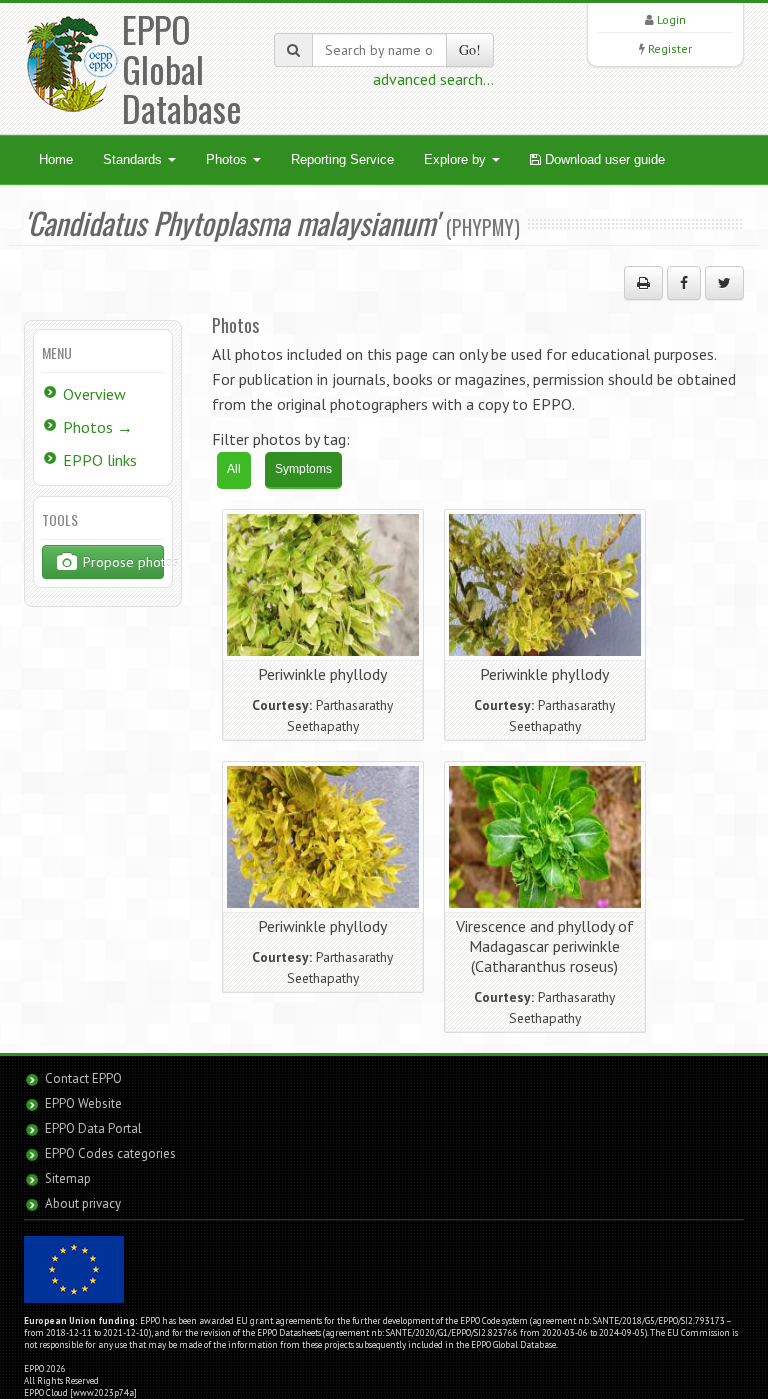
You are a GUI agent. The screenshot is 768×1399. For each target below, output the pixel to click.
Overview (94, 394)
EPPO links (100, 460)
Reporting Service (342, 159)
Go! (470, 49)
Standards (134, 159)
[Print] (643, 283)
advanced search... (433, 79)
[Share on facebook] (684, 283)
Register (670, 48)
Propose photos (121, 562)
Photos (228, 159)
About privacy (83, 1203)
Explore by (457, 159)
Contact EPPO (83, 1078)
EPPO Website (83, 1103)
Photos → (98, 427)
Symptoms (303, 469)
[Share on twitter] (724, 283)
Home (56, 159)
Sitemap (68, 1178)
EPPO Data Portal (93, 1128)
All (234, 469)
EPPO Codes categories (110, 1153)
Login (671, 19)
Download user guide (603, 159)
